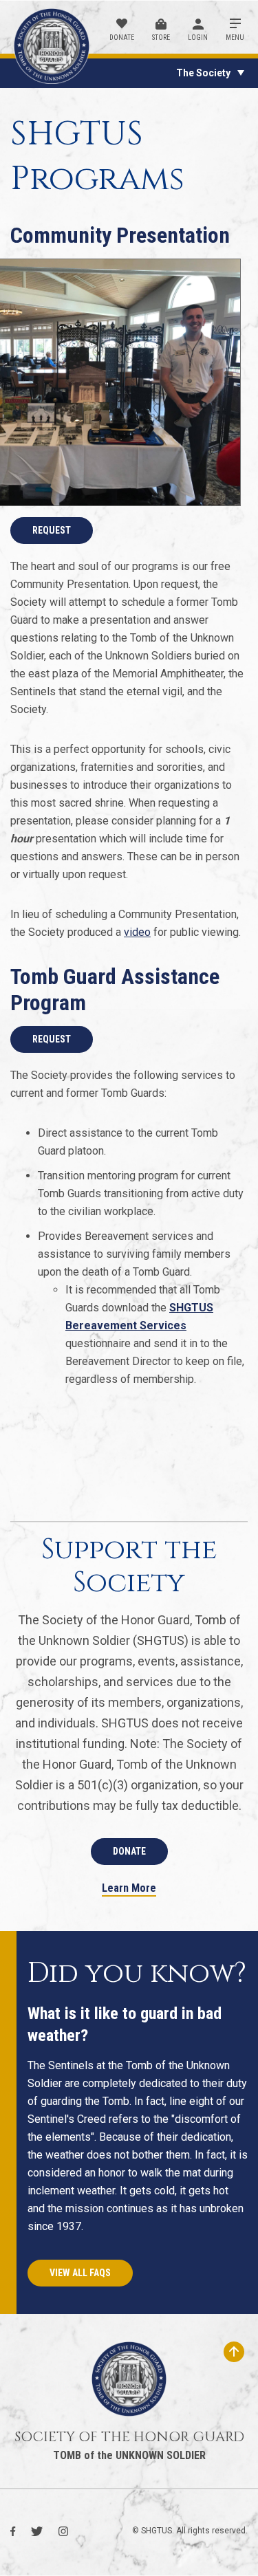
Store (161, 37)
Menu (235, 37)
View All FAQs (80, 2273)
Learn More (129, 1889)
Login (198, 37)
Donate (122, 37)
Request (52, 530)
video (137, 932)
